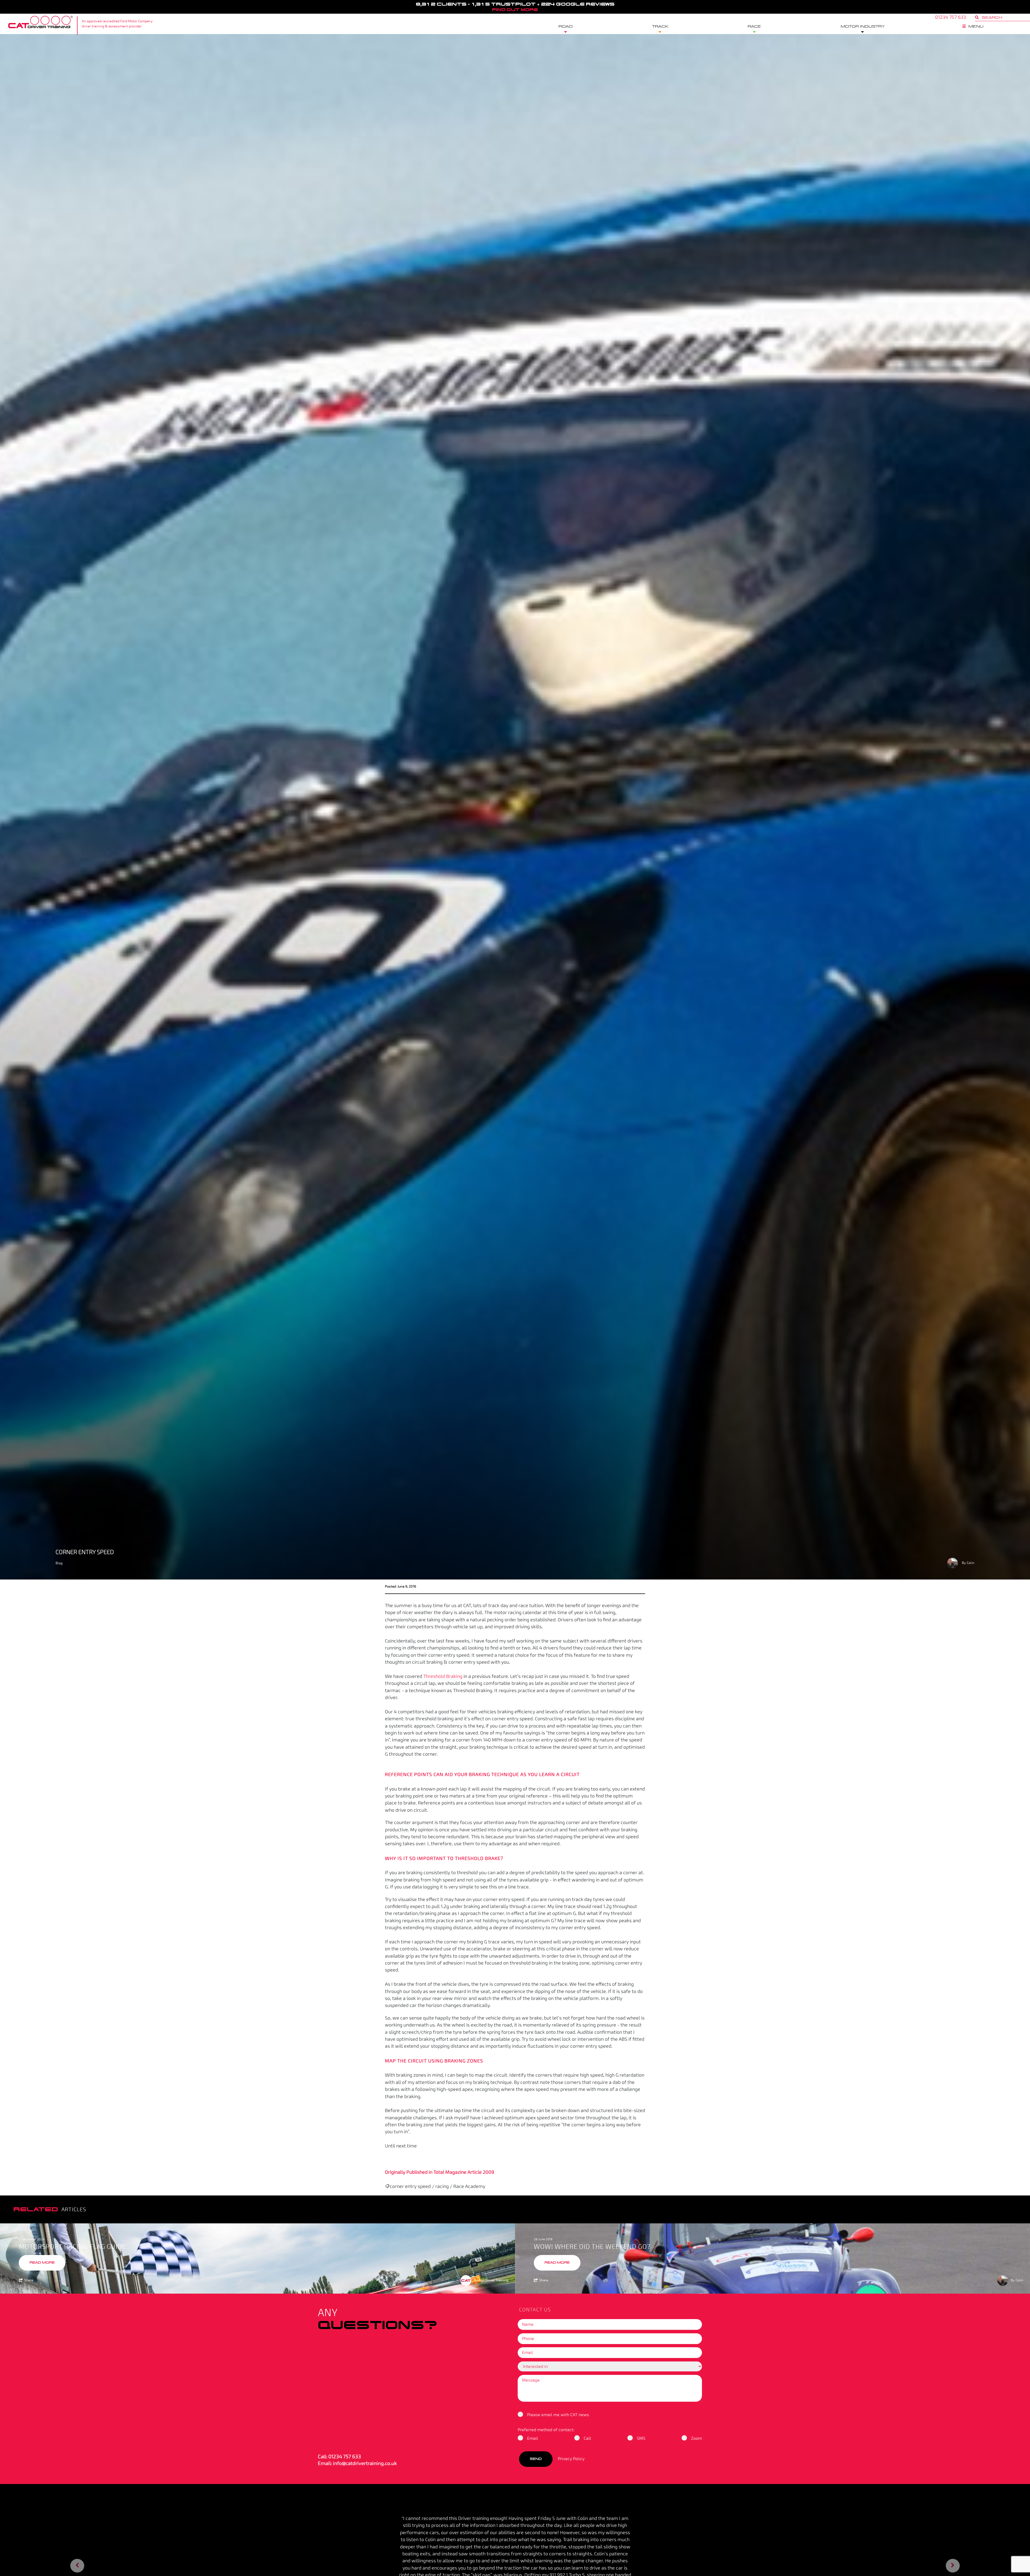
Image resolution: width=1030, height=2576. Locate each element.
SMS (641, 2438)
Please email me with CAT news (558, 2415)
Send (536, 2459)
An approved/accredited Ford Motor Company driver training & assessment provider (117, 24)
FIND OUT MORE (515, 10)
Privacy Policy (571, 2459)
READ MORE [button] (42, 2263)
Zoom (696, 2438)
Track (660, 27)
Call (587, 2438)
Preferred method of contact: (546, 2430)
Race (754, 27)
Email (533, 2438)
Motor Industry (863, 27)
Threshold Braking (443, 1676)
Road (566, 27)
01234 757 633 (345, 2457)
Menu (976, 27)
